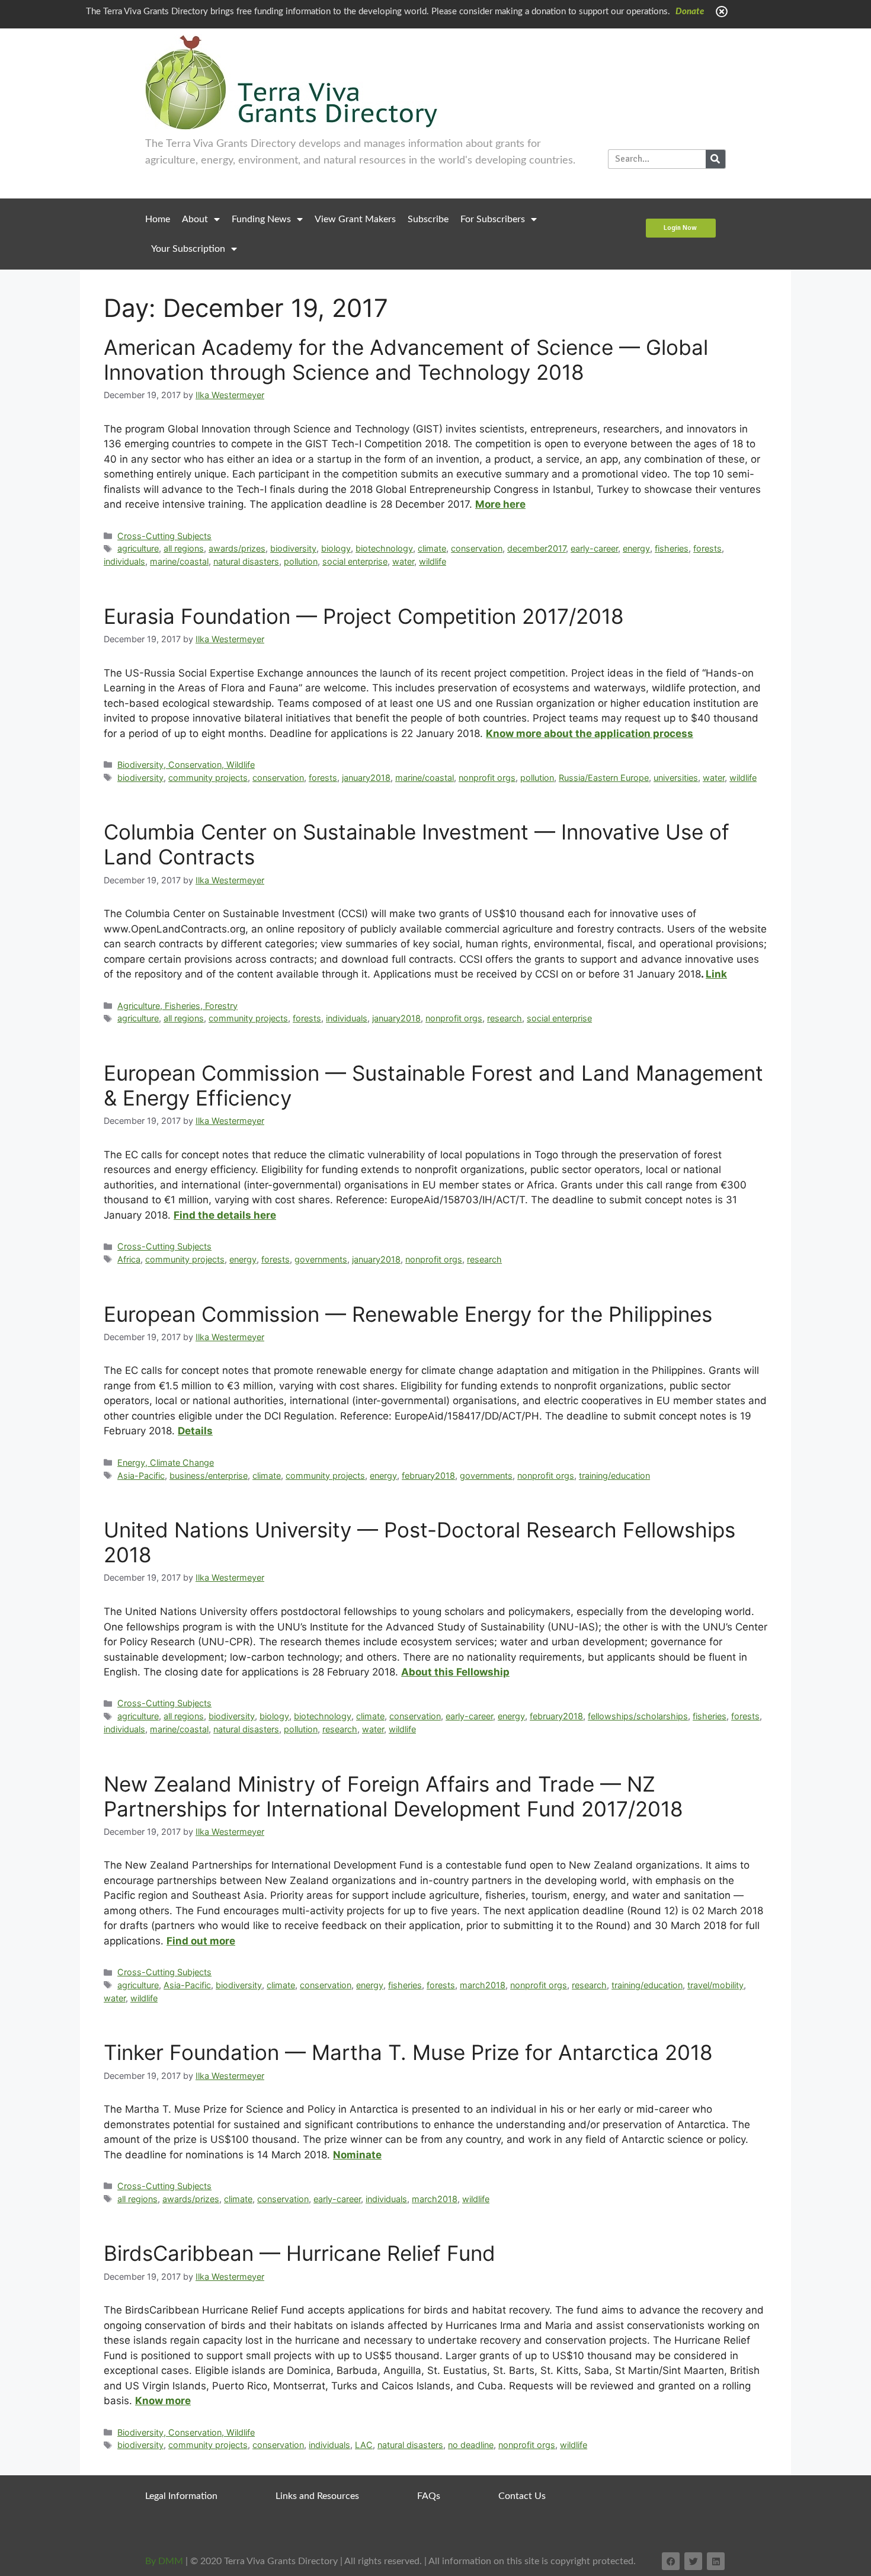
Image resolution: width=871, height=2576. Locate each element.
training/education (614, 1476)
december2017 (537, 548)
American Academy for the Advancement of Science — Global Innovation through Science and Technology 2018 (406, 360)
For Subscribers (493, 219)
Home (158, 219)
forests (707, 548)
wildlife (433, 561)
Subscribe (428, 219)
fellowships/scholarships (638, 1716)
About (195, 219)
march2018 (483, 1985)
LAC (364, 2445)
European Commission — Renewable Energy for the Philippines (408, 1314)
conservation (477, 548)
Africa (129, 1259)
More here (500, 504)
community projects (208, 778)
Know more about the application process (590, 733)
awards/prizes (237, 548)
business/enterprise (209, 1476)
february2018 (428, 1476)
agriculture (138, 548)
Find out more (201, 1941)
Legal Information (181, 2496)
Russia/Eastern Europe (604, 778)
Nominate (357, 2155)
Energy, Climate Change (166, 1462)
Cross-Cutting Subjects (164, 536)
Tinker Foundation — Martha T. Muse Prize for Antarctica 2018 (408, 2052)
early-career (594, 548)
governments (321, 1259)
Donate (690, 12)
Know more (163, 2401)
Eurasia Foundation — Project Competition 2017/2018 (364, 616)
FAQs (429, 2496)
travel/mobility (715, 1985)
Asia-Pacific (141, 1476)
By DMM (164, 2561)
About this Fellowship (455, 1672)
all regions (184, 548)
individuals (124, 561)
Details (195, 1431)
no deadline (471, 2445)
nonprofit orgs (487, 778)
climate (432, 548)
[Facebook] (671, 2561)
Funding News (261, 219)
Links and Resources (317, 2496)
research (505, 1018)
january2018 (366, 778)
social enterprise (355, 561)
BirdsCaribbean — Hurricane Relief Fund (300, 2253)
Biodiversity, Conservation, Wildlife (186, 765)
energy (636, 548)
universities (676, 778)
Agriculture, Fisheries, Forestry (177, 1006)
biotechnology (384, 548)
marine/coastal (179, 561)
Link (716, 974)
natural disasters (246, 561)
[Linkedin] (716, 2561)
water (403, 561)
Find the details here (225, 1215)
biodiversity (293, 548)
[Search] (715, 159)
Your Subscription (188, 249)
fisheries (672, 548)
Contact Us (522, 2496)
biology (336, 548)
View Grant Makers (355, 219)
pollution (301, 561)
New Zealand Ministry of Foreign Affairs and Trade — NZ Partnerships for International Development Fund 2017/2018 (393, 1796)
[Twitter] (693, 2561)
